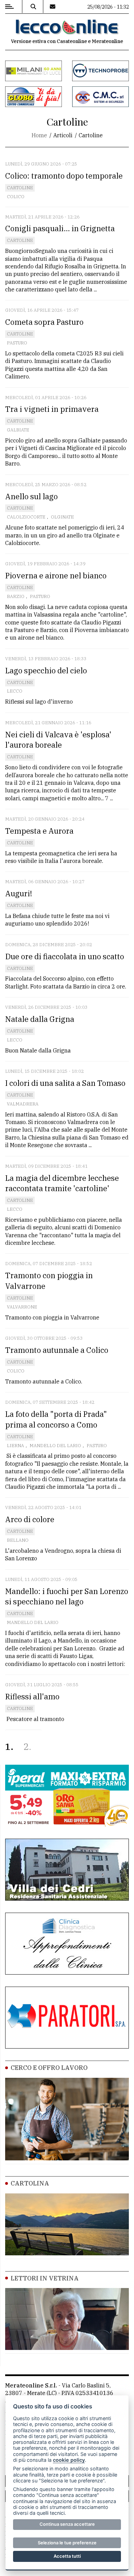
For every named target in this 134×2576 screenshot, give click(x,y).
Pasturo (17, 343)
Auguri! (19, 893)
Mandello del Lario (55, 1446)
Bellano (18, 1540)
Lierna (15, 1446)
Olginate (62, 517)
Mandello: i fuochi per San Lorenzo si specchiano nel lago (67, 1596)
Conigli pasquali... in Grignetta (60, 228)
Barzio (16, 596)
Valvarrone (22, 1307)
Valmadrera (23, 1104)
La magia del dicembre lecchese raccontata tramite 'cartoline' (62, 1183)
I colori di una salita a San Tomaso (65, 1083)
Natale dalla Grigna (40, 1019)
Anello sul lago (31, 496)
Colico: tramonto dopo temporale (64, 176)
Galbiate (18, 430)
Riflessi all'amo (32, 1696)
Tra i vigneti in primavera (52, 409)
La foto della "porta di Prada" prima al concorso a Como (56, 1419)
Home (39, 135)
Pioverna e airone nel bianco (56, 575)
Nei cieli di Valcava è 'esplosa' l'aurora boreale (58, 740)
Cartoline (20, 188)
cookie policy (69, 2460)
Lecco (15, 691)
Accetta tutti (67, 2556)
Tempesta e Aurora (39, 831)
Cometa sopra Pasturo (44, 322)
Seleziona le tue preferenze (67, 2543)
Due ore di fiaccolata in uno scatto (65, 956)
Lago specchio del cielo (46, 670)
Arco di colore (30, 1519)
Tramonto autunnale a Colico (57, 1350)
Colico (16, 197)
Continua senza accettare (67, 2524)
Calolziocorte (26, 517)
